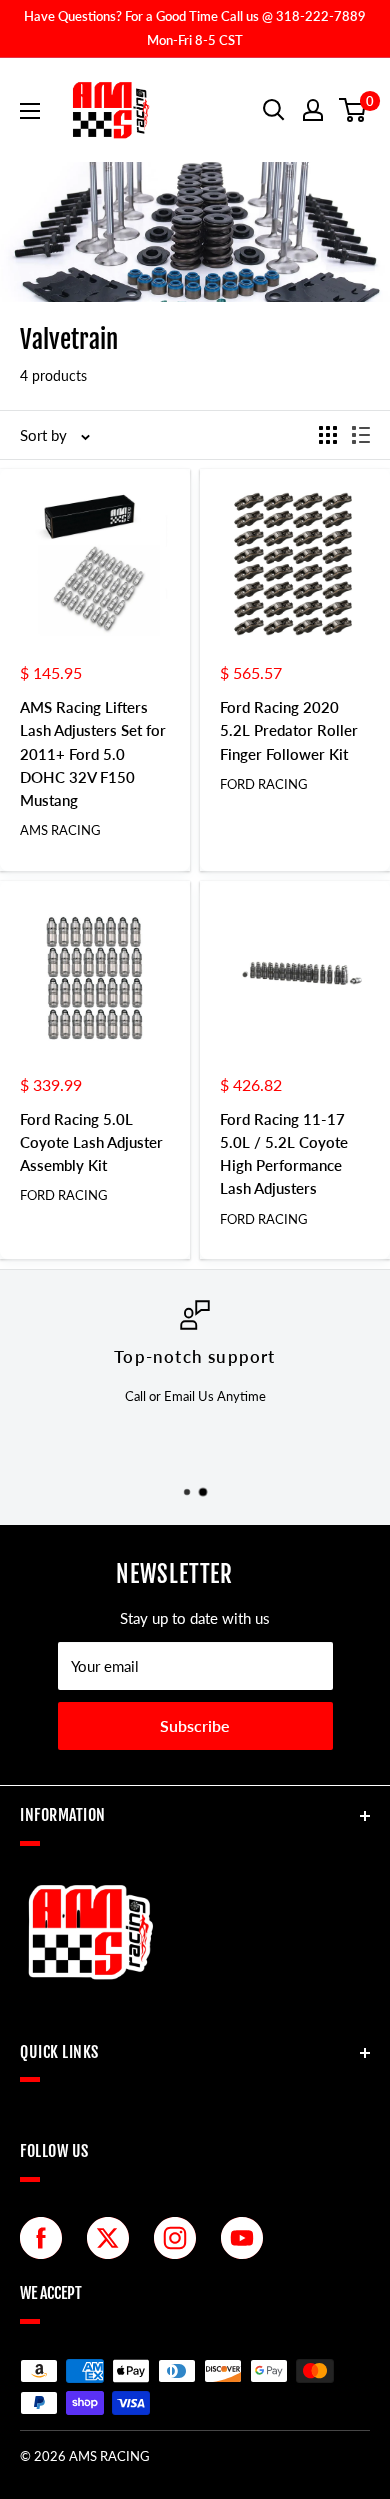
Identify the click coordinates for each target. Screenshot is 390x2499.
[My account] (313, 110)
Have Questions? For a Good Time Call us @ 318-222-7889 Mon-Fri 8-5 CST (195, 28)
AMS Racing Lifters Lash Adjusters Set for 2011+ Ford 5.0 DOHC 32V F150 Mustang (93, 753)
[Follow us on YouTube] (247, 2238)
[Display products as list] (361, 435)
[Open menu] (30, 111)
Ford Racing (264, 784)
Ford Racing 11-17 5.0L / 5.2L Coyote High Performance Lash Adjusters (284, 1154)
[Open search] (274, 110)
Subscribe (195, 1725)
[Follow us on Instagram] (180, 2238)
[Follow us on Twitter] (113, 2238)
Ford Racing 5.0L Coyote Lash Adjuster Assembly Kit (91, 1142)
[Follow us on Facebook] (46, 2238)
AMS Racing (60, 830)
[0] (353, 110)
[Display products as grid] (328, 435)
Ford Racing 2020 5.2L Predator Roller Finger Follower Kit (289, 730)
